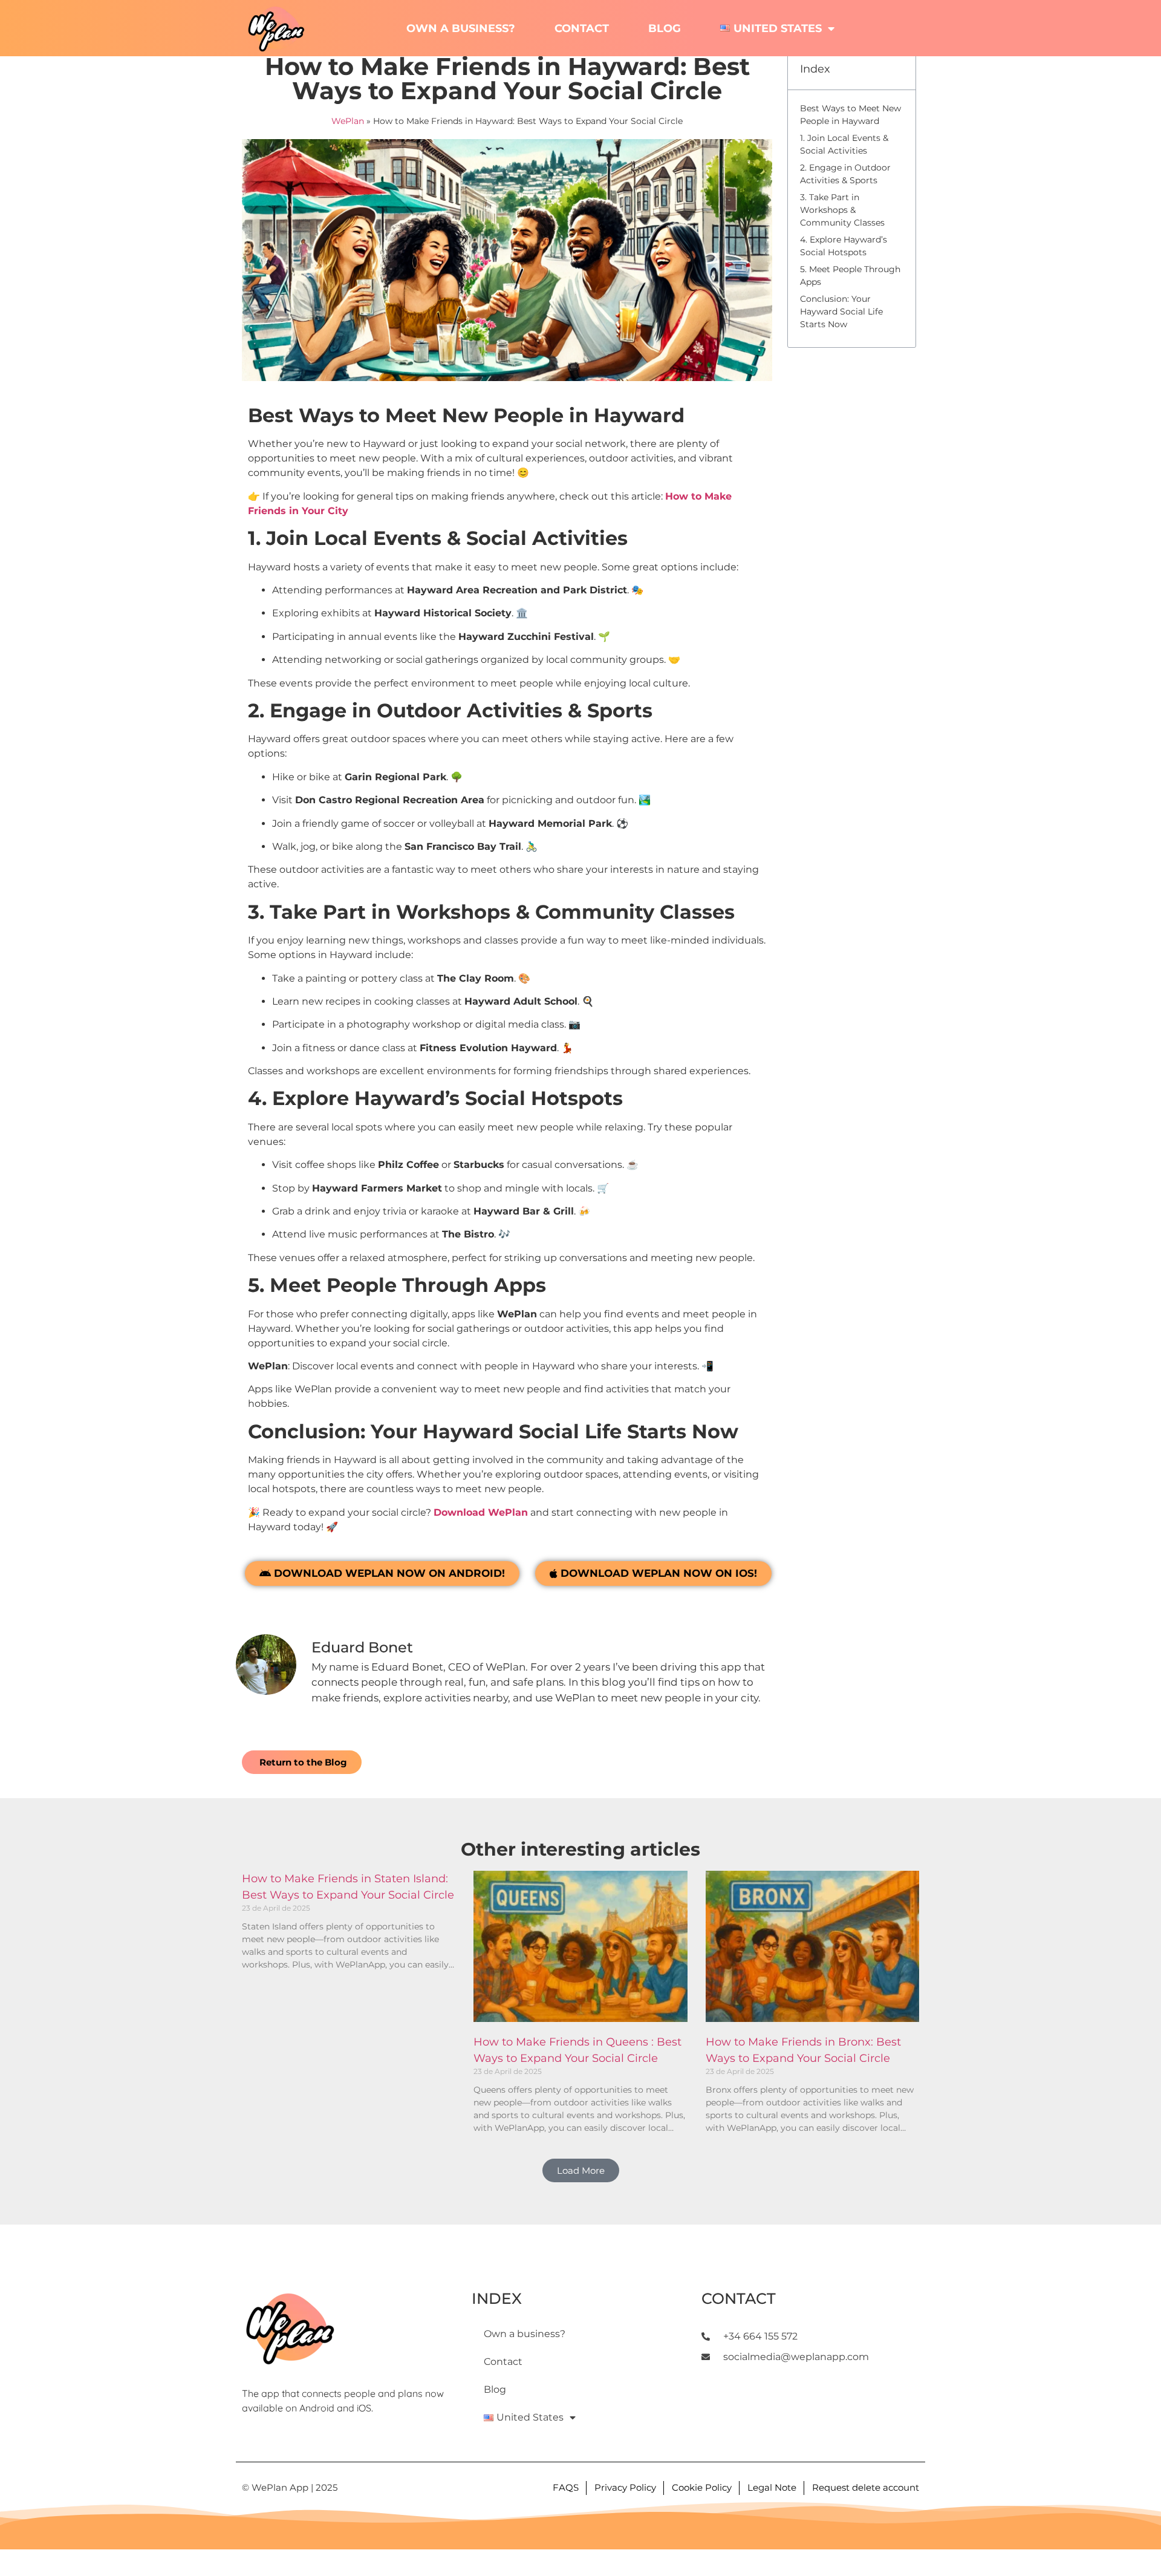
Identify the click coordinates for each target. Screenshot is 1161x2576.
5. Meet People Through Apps (850, 276)
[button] (581, 2170)
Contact (582, 28)
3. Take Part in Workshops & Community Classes (842, 210)
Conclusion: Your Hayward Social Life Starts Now (841, 311)
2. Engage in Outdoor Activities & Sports (845, 174)
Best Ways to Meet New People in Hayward (850, 115)
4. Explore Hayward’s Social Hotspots (844, 246)
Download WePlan (481, 1512)
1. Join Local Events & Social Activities (844, 144)
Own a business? (461, 28)
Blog (665, 28)
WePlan (348, 121)
